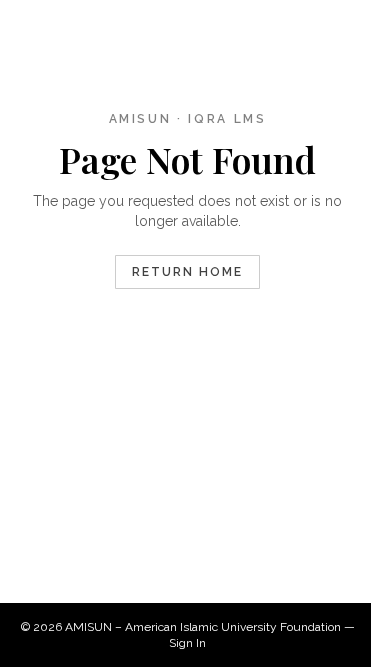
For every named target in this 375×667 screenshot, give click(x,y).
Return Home (187, 272)
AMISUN (88, 627)
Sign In (187, 643)
